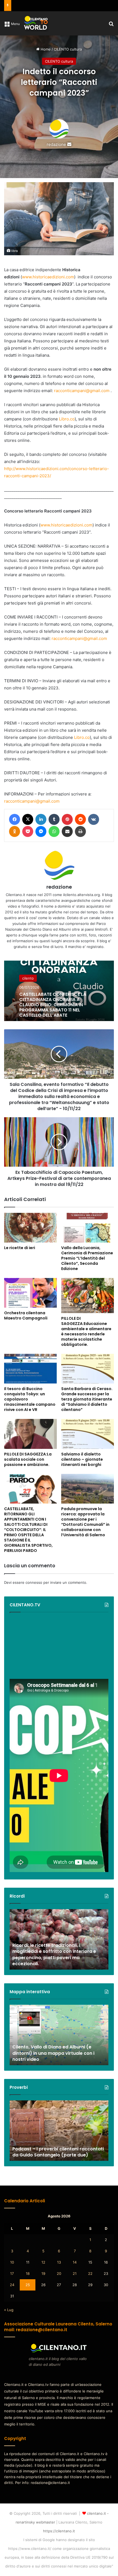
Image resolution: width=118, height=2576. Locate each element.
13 (59, 2262)
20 (59, 2273)
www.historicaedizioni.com (48, 277)
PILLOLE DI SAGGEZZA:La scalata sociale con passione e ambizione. (28, 1459)
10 (12, 2262)
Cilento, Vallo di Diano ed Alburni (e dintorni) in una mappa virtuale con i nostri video (53, 2053)
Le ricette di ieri (20, 1248)
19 (43, 2273)
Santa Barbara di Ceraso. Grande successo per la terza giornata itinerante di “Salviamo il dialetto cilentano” (87, 1399)
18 (28, 2273)
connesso (34, 1582)
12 (43, 2262)
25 (28, 2285)
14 (75, 2262)
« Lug (9, 2310)
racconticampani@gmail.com (82, 391)
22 (90, 2273)
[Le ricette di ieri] (30, 1228)
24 (12, 2285)
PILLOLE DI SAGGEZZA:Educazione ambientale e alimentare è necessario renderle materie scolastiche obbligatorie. (86, 1331)
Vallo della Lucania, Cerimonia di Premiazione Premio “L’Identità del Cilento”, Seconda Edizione (87, 1258)
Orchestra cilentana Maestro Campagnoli (26, 1315)
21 (75, 2273)
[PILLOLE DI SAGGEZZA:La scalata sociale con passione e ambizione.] (30, 1434)
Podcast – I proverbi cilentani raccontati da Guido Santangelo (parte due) (58, 2152)
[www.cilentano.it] (36, 23)
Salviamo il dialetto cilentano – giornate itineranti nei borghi (82, 1459)
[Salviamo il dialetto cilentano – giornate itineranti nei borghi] (88, 1434)
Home (45, 49)
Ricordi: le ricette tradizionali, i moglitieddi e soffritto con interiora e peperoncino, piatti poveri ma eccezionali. (54, 1954)
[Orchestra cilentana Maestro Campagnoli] (30, 1293)
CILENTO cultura (68, 49)
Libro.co (67, 419)
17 (12, 2273)
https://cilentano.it (59, 2531)
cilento (28, 978)
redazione (56, 144)
